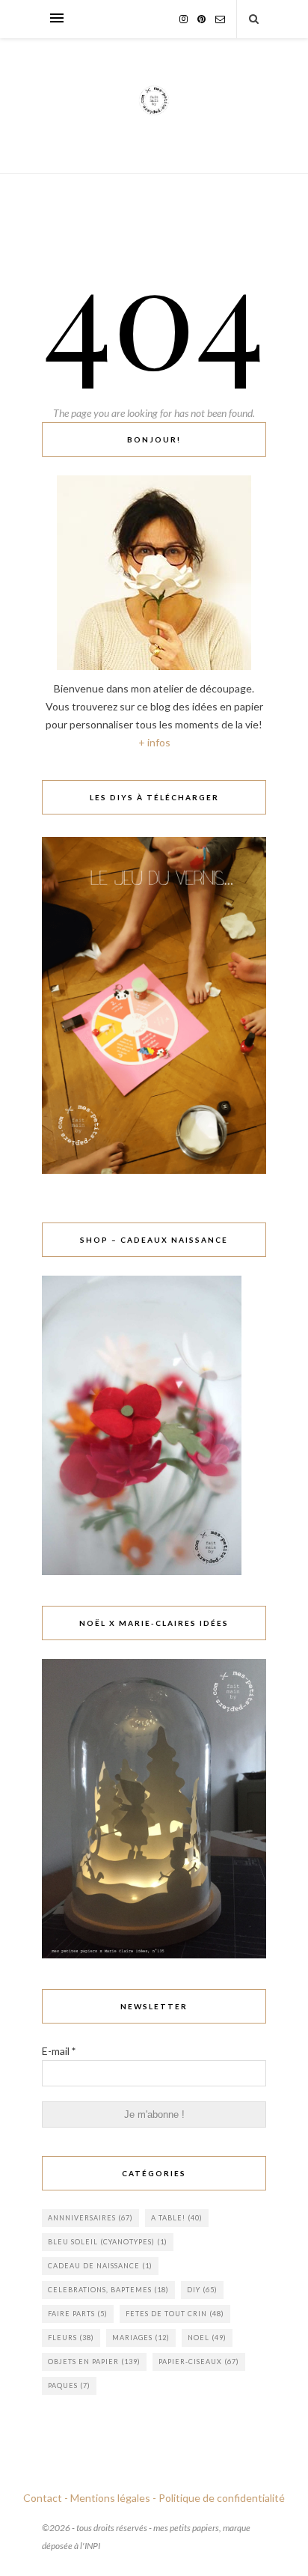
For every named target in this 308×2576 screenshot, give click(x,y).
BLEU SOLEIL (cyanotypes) (108, 2242)
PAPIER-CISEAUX (199, 2362)
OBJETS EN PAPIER (94, 2362)
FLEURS (71, 2338)
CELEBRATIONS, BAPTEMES (108, 2290)
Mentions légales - (113, 2498)
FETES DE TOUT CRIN (175, 2314)
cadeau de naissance (100, 2266)
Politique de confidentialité (222, 2498)
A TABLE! (177, 2218)
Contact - (46, 2498)
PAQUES (69, 2385)
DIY (202, 2290)
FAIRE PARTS (78, 2314)
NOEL (207, 2338)
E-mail (59, 2051)
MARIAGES (141, 2338)
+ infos (154, 742)
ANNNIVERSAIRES (90, 2218)
